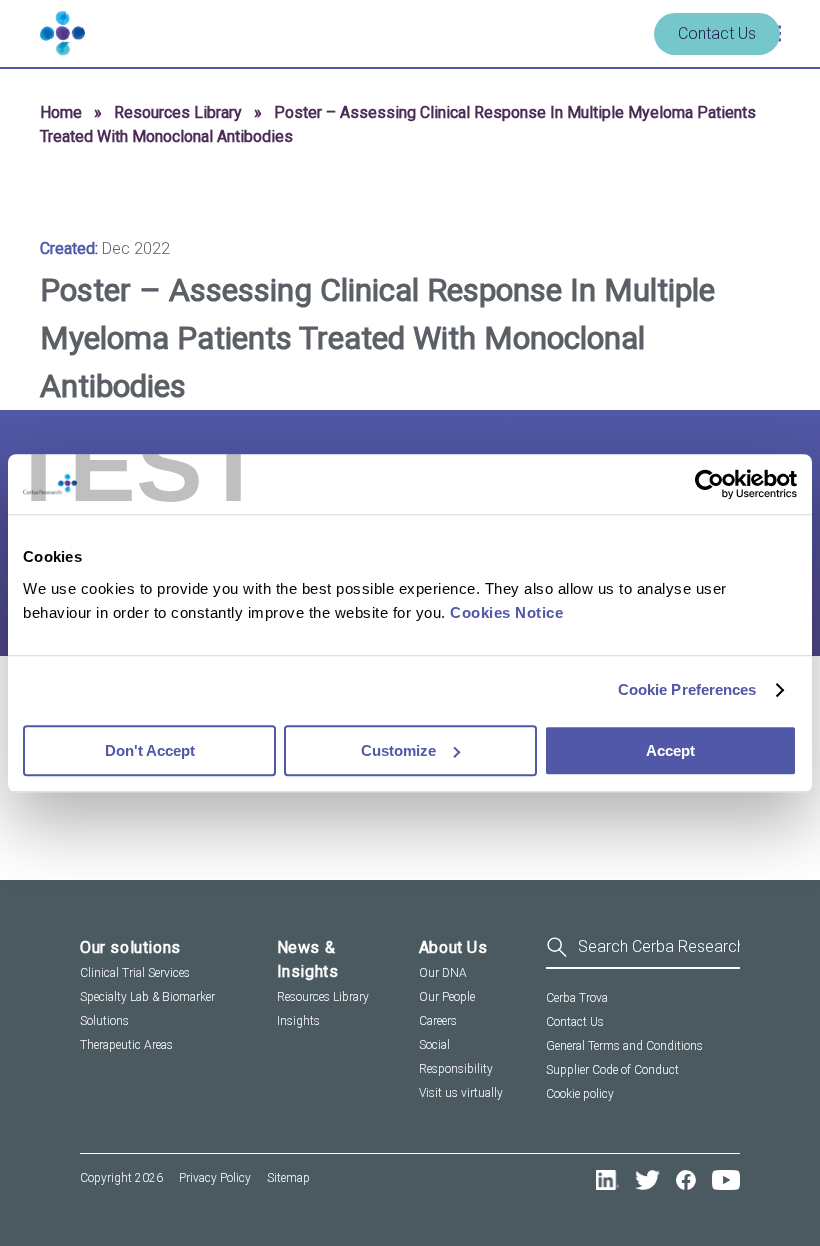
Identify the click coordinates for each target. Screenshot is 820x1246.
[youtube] (726, 1180)
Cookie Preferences (687, 689)
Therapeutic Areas (126, 1045)
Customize (398, 750)
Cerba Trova (577, 998)
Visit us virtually (461, 1093)
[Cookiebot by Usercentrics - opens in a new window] (709, 484)
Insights (298, 1021)
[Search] (643, 948)
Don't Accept (150, 750)
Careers (438, 1021)
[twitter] (647, 1180)
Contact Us (717, 33)
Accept (670, 750)
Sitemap (288, 1178)
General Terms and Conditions (624, 1046)
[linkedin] (607, 1180)
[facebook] (686, 1180)
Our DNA (443, 973)
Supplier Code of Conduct (612, 1070)
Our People (447, 997)
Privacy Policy (215, 1178)
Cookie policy (580, 1094)
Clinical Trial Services (135, 973)
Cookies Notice (506, 612)
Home (61, 112)
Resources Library (178, 112)
